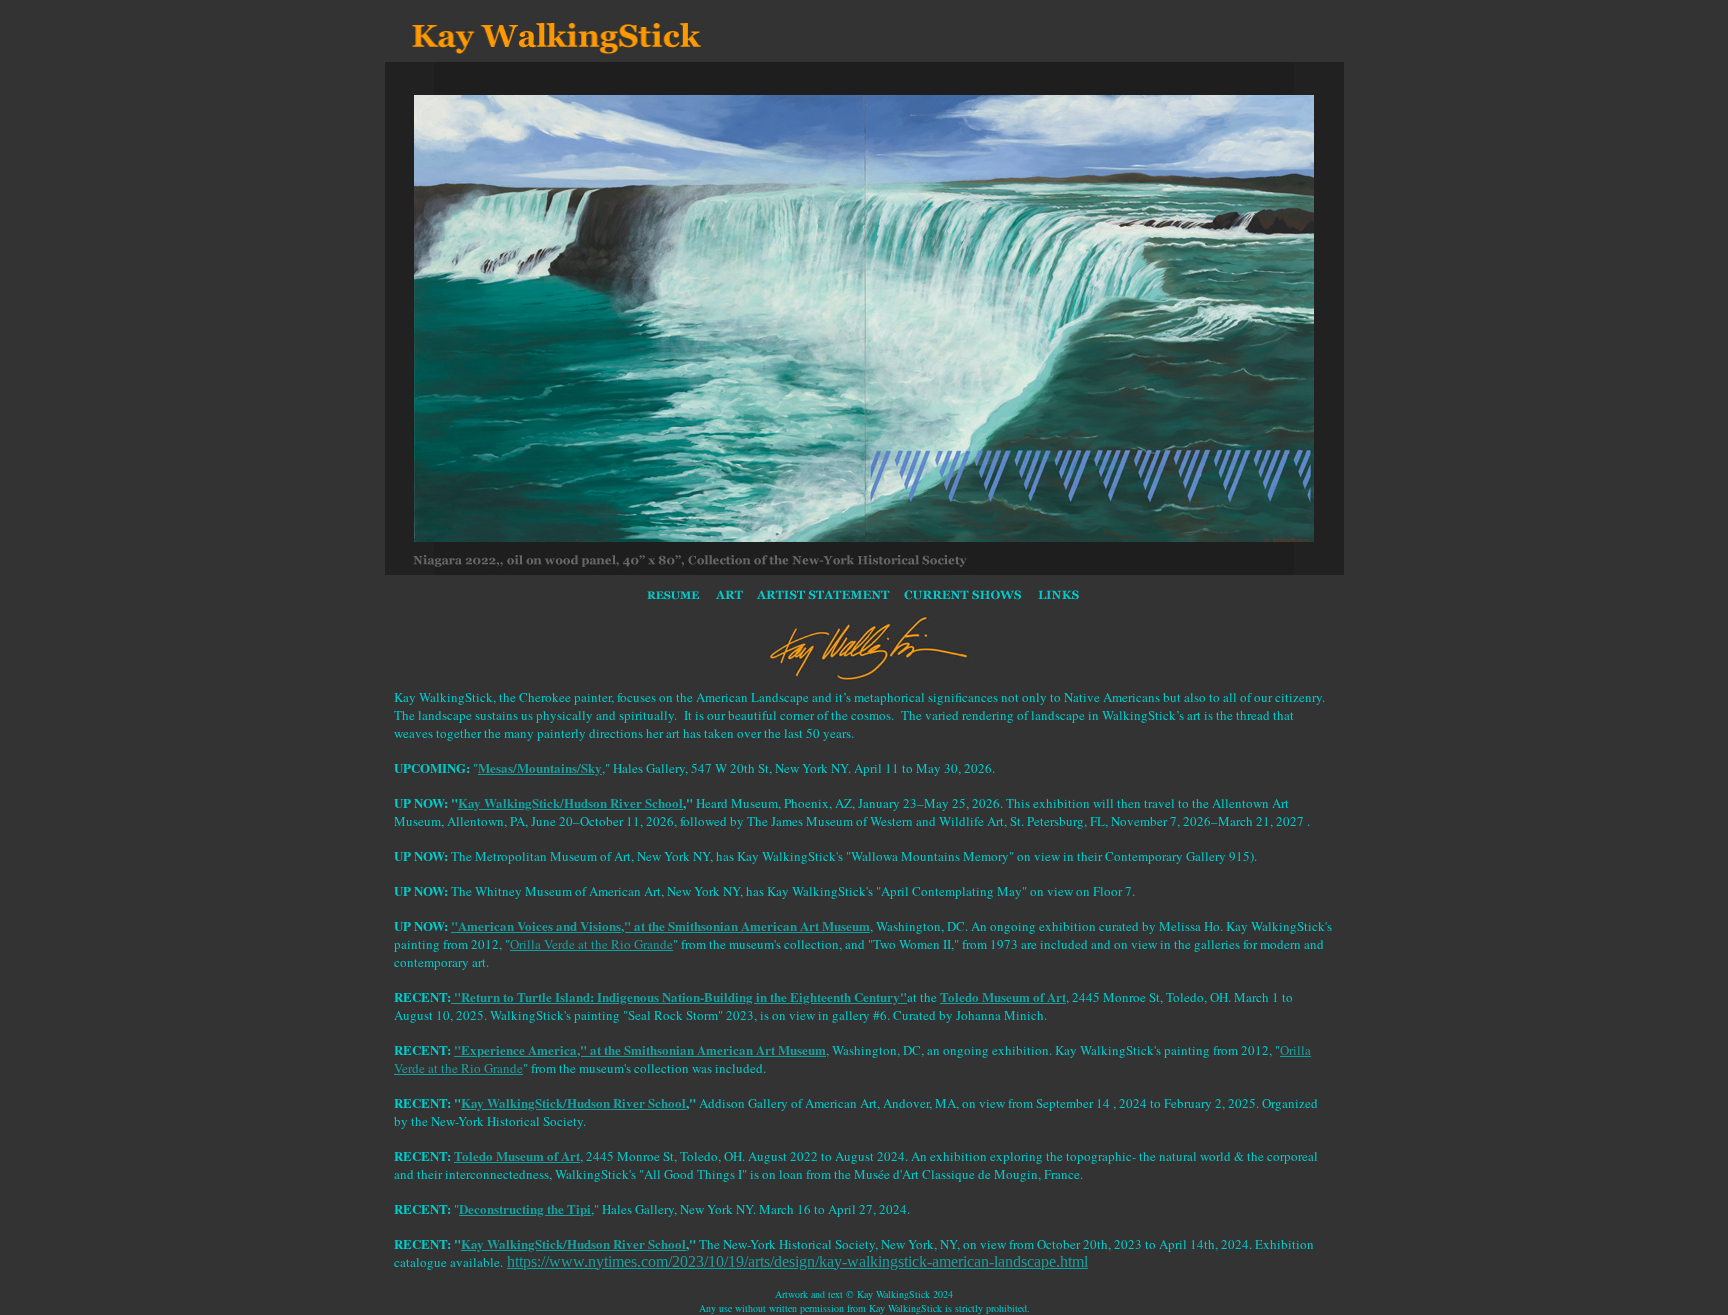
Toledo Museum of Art (1003, 996)
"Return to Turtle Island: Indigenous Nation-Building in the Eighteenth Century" (679, 996)
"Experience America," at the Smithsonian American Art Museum (640, 1049)
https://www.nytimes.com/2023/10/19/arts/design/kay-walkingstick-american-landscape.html (797, 1261)
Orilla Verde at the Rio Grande (591, 944)
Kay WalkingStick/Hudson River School (570, 802)
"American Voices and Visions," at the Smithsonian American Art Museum (660, 925)
